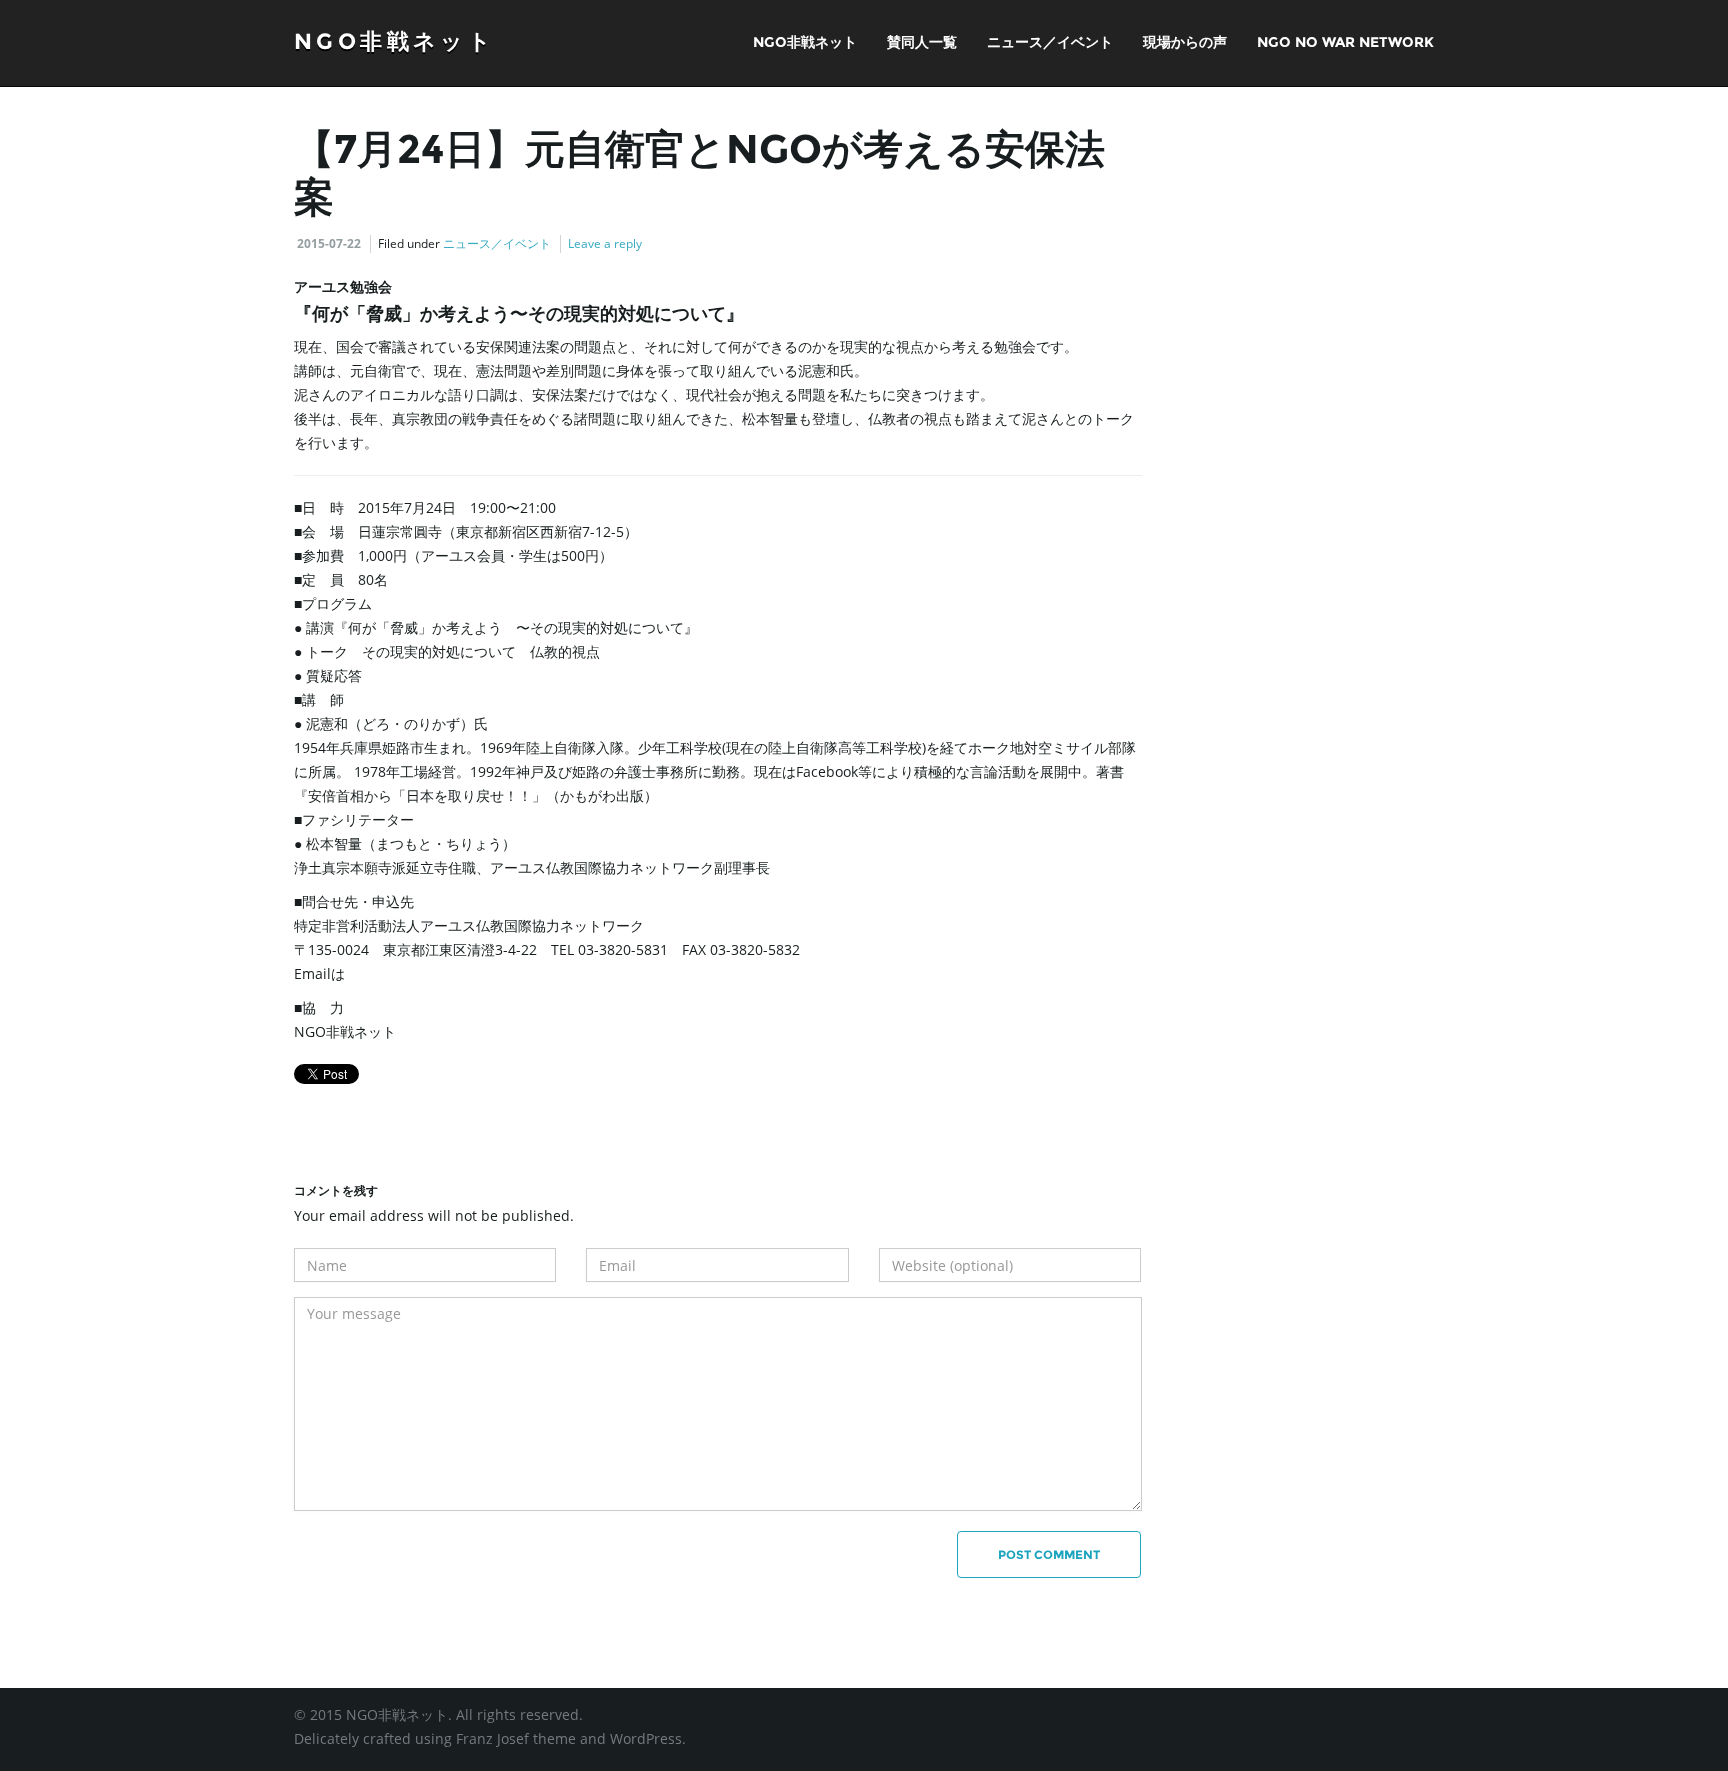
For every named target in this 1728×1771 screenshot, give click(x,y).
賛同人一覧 (922, 42)
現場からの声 (1185, 42)
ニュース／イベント (1050, 42)
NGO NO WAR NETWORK (1345, 42)
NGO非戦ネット (394, 41)
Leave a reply (605, 243)
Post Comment (1049, 1554)
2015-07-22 (329, 243)
